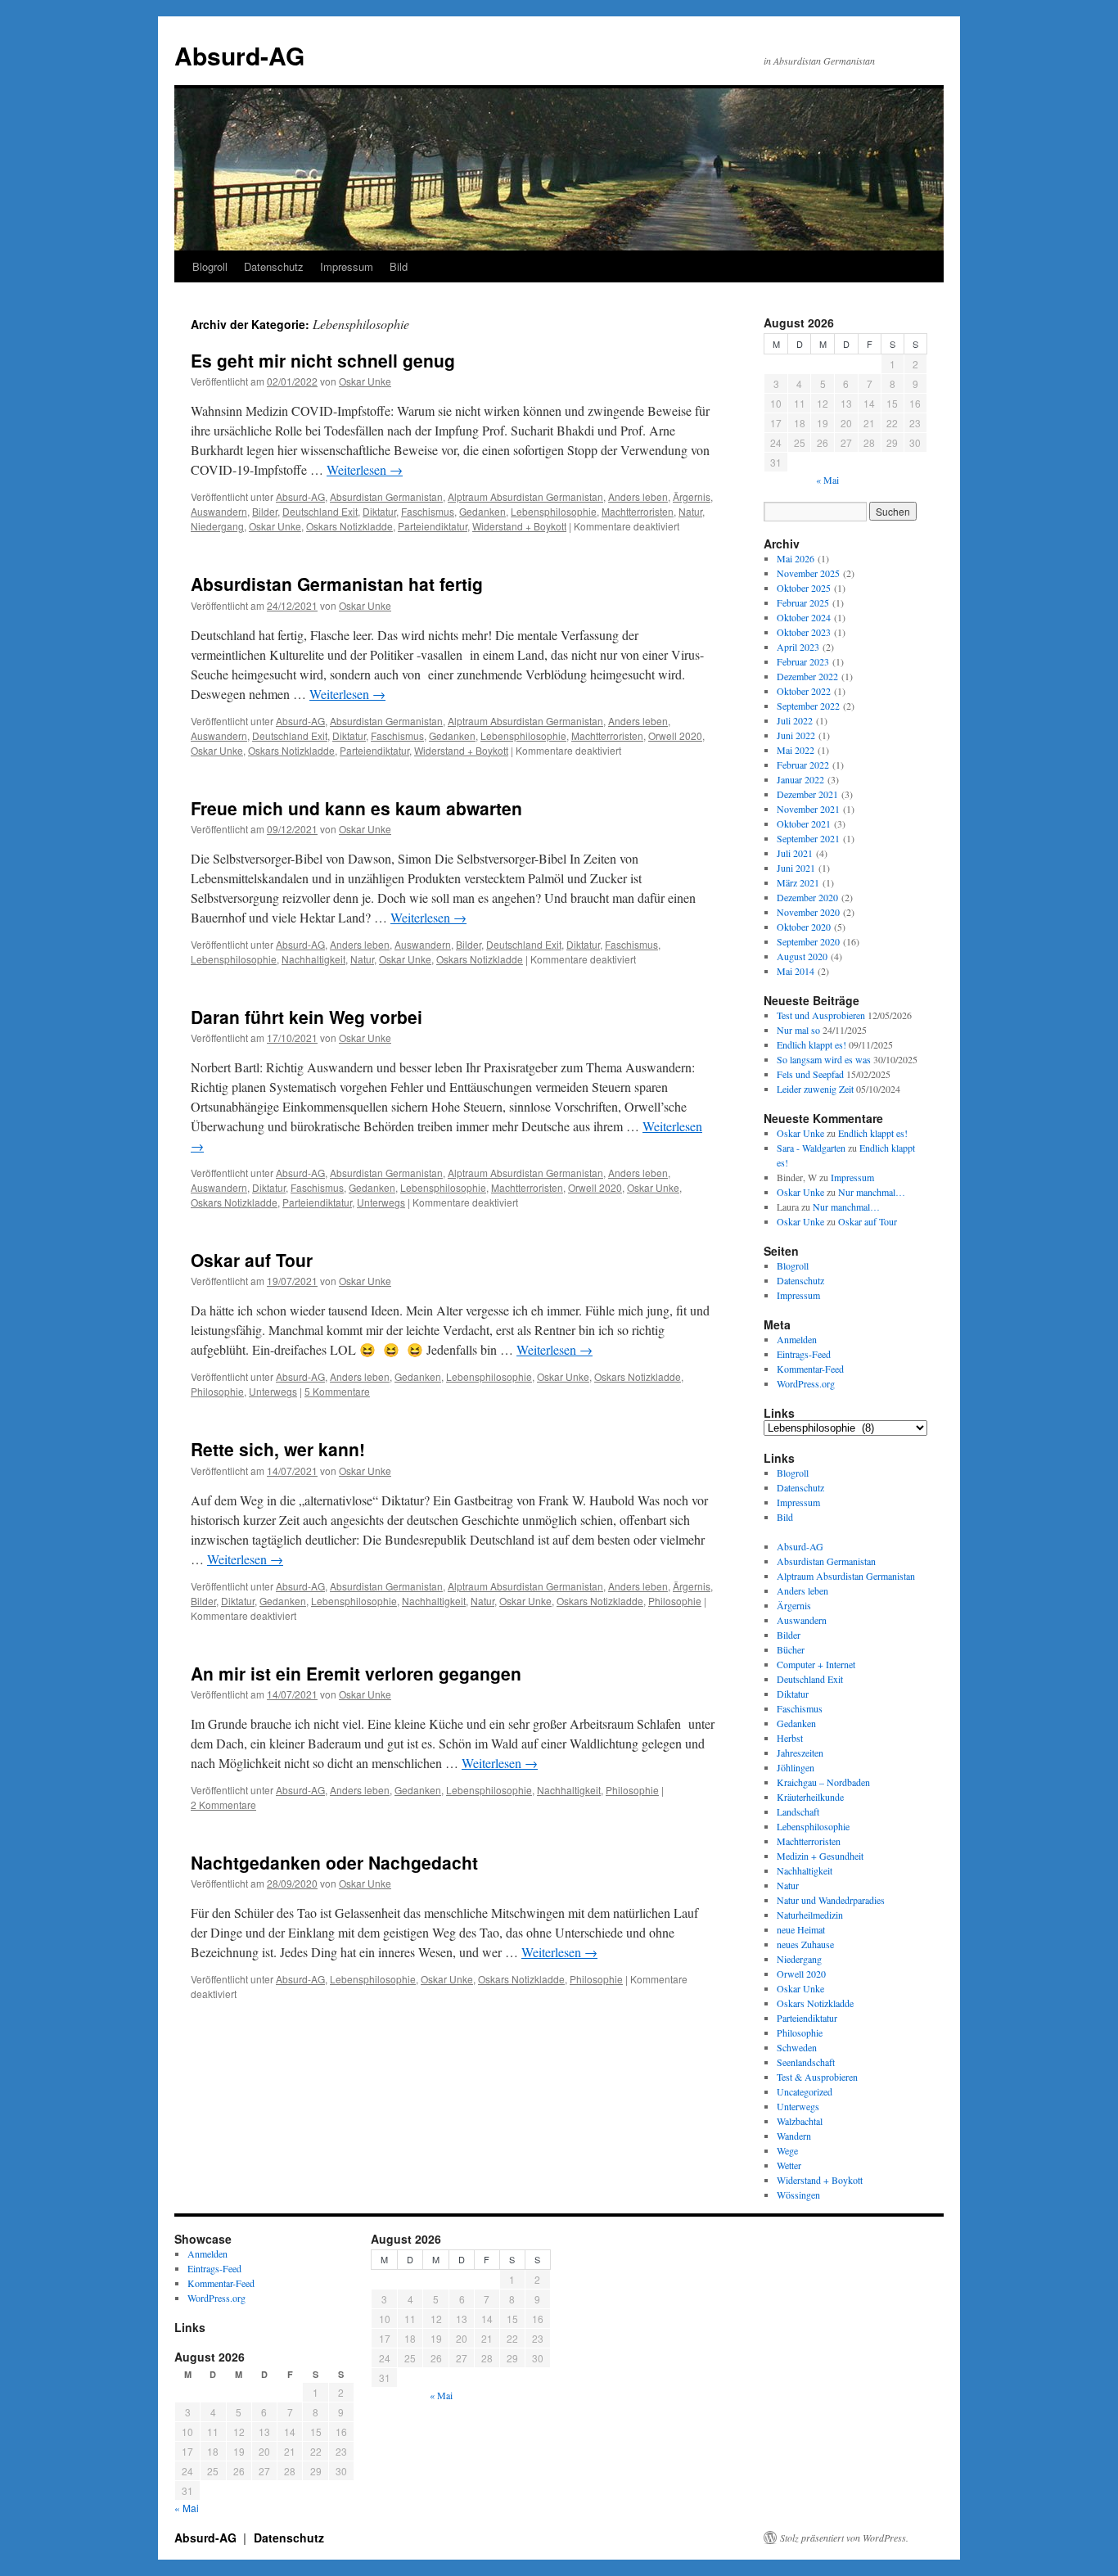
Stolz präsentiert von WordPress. (844, 2538)
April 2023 (798, 647)
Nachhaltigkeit (313, 959)
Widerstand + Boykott (519, 526)
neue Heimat (801, 1929)
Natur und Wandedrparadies (831, 1900)
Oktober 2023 (804, 632)
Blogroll (210, 266)
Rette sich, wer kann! (278, 1449)
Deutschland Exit (320, 511)
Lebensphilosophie (554, 511)
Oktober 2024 (804, 617)
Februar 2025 (803, 602)
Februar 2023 (803, 661)
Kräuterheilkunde (810, 1797)
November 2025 (808, 573)
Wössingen (798, 2195)
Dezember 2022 (807, 676)
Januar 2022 (800, 779)
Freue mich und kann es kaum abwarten (356, 808)
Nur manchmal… (872, 1192)
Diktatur (379, 511)
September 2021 (808, 838)
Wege (787, 2150)
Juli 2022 (795, 720)
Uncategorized (805, 2091)
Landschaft (798, 1811)
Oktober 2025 (804, 588)
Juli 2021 (795, 853)
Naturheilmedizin (810, 1915)
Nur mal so (798, 1030)
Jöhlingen (796, 1767)
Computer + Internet (816, 1664)
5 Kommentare (337, 1391)
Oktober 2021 (804, 823)
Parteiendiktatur (433, 526)
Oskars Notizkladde (349, 526)
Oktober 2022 (804, 691)
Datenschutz (274, 266)
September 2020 (808, 941)
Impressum (347, 266)
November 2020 (808, 912)
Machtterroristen (638, 511)
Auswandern (219, 511)
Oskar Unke (365, 381)
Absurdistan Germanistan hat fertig (337, 584)
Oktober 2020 (804, 927)
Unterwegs (381, 1202)
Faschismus (428, 511)
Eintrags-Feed (804, 1354)
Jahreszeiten (800, 1753)
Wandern (794, 2136)
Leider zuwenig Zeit (815, 1089)
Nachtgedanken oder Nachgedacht (334, 1862)
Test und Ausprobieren (821, 1015)
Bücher (791, 1649)
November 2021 (808, 809)
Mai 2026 (796, 558)
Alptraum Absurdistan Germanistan (525, 496)
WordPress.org (806, 1383)
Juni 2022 (796, 735)
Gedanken (482, 511)
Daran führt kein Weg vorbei (307, 1017)
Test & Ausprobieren (817, 2077)
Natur (690, 511)
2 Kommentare (223, 1805)
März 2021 (798, 882)
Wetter (789, 2165)
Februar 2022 (803, 765)
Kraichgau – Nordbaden (823, 1782)
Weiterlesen (365, 469)
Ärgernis (692, 496)
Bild (399, 266)
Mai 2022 (796, 750)
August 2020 (802, 956)
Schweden (797, 2047)
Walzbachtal (800, 2121)
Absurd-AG (239, 55)
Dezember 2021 (807, 794)
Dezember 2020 (807, 897)
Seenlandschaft (806, 2062)
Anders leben (638, 496)
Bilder (265, 511)
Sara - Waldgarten (811, 1148)
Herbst (790, 1738)
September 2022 (808, 706)
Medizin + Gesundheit (820, 1856)
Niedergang (217, 526)
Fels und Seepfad (810, 1074)
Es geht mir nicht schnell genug (323, 360)
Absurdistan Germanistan (386, 496)
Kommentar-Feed (810, 1369)
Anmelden (797, 1339)
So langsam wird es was (824, 1059)
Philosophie (217, 1391)
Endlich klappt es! (811, 1044)
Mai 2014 (796, 971)
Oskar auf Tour (252, 1260)
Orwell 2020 (675, 735)
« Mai (827, 480)
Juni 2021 (796, 868)
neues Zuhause (805, 1944)
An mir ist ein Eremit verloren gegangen (356, 1673)
